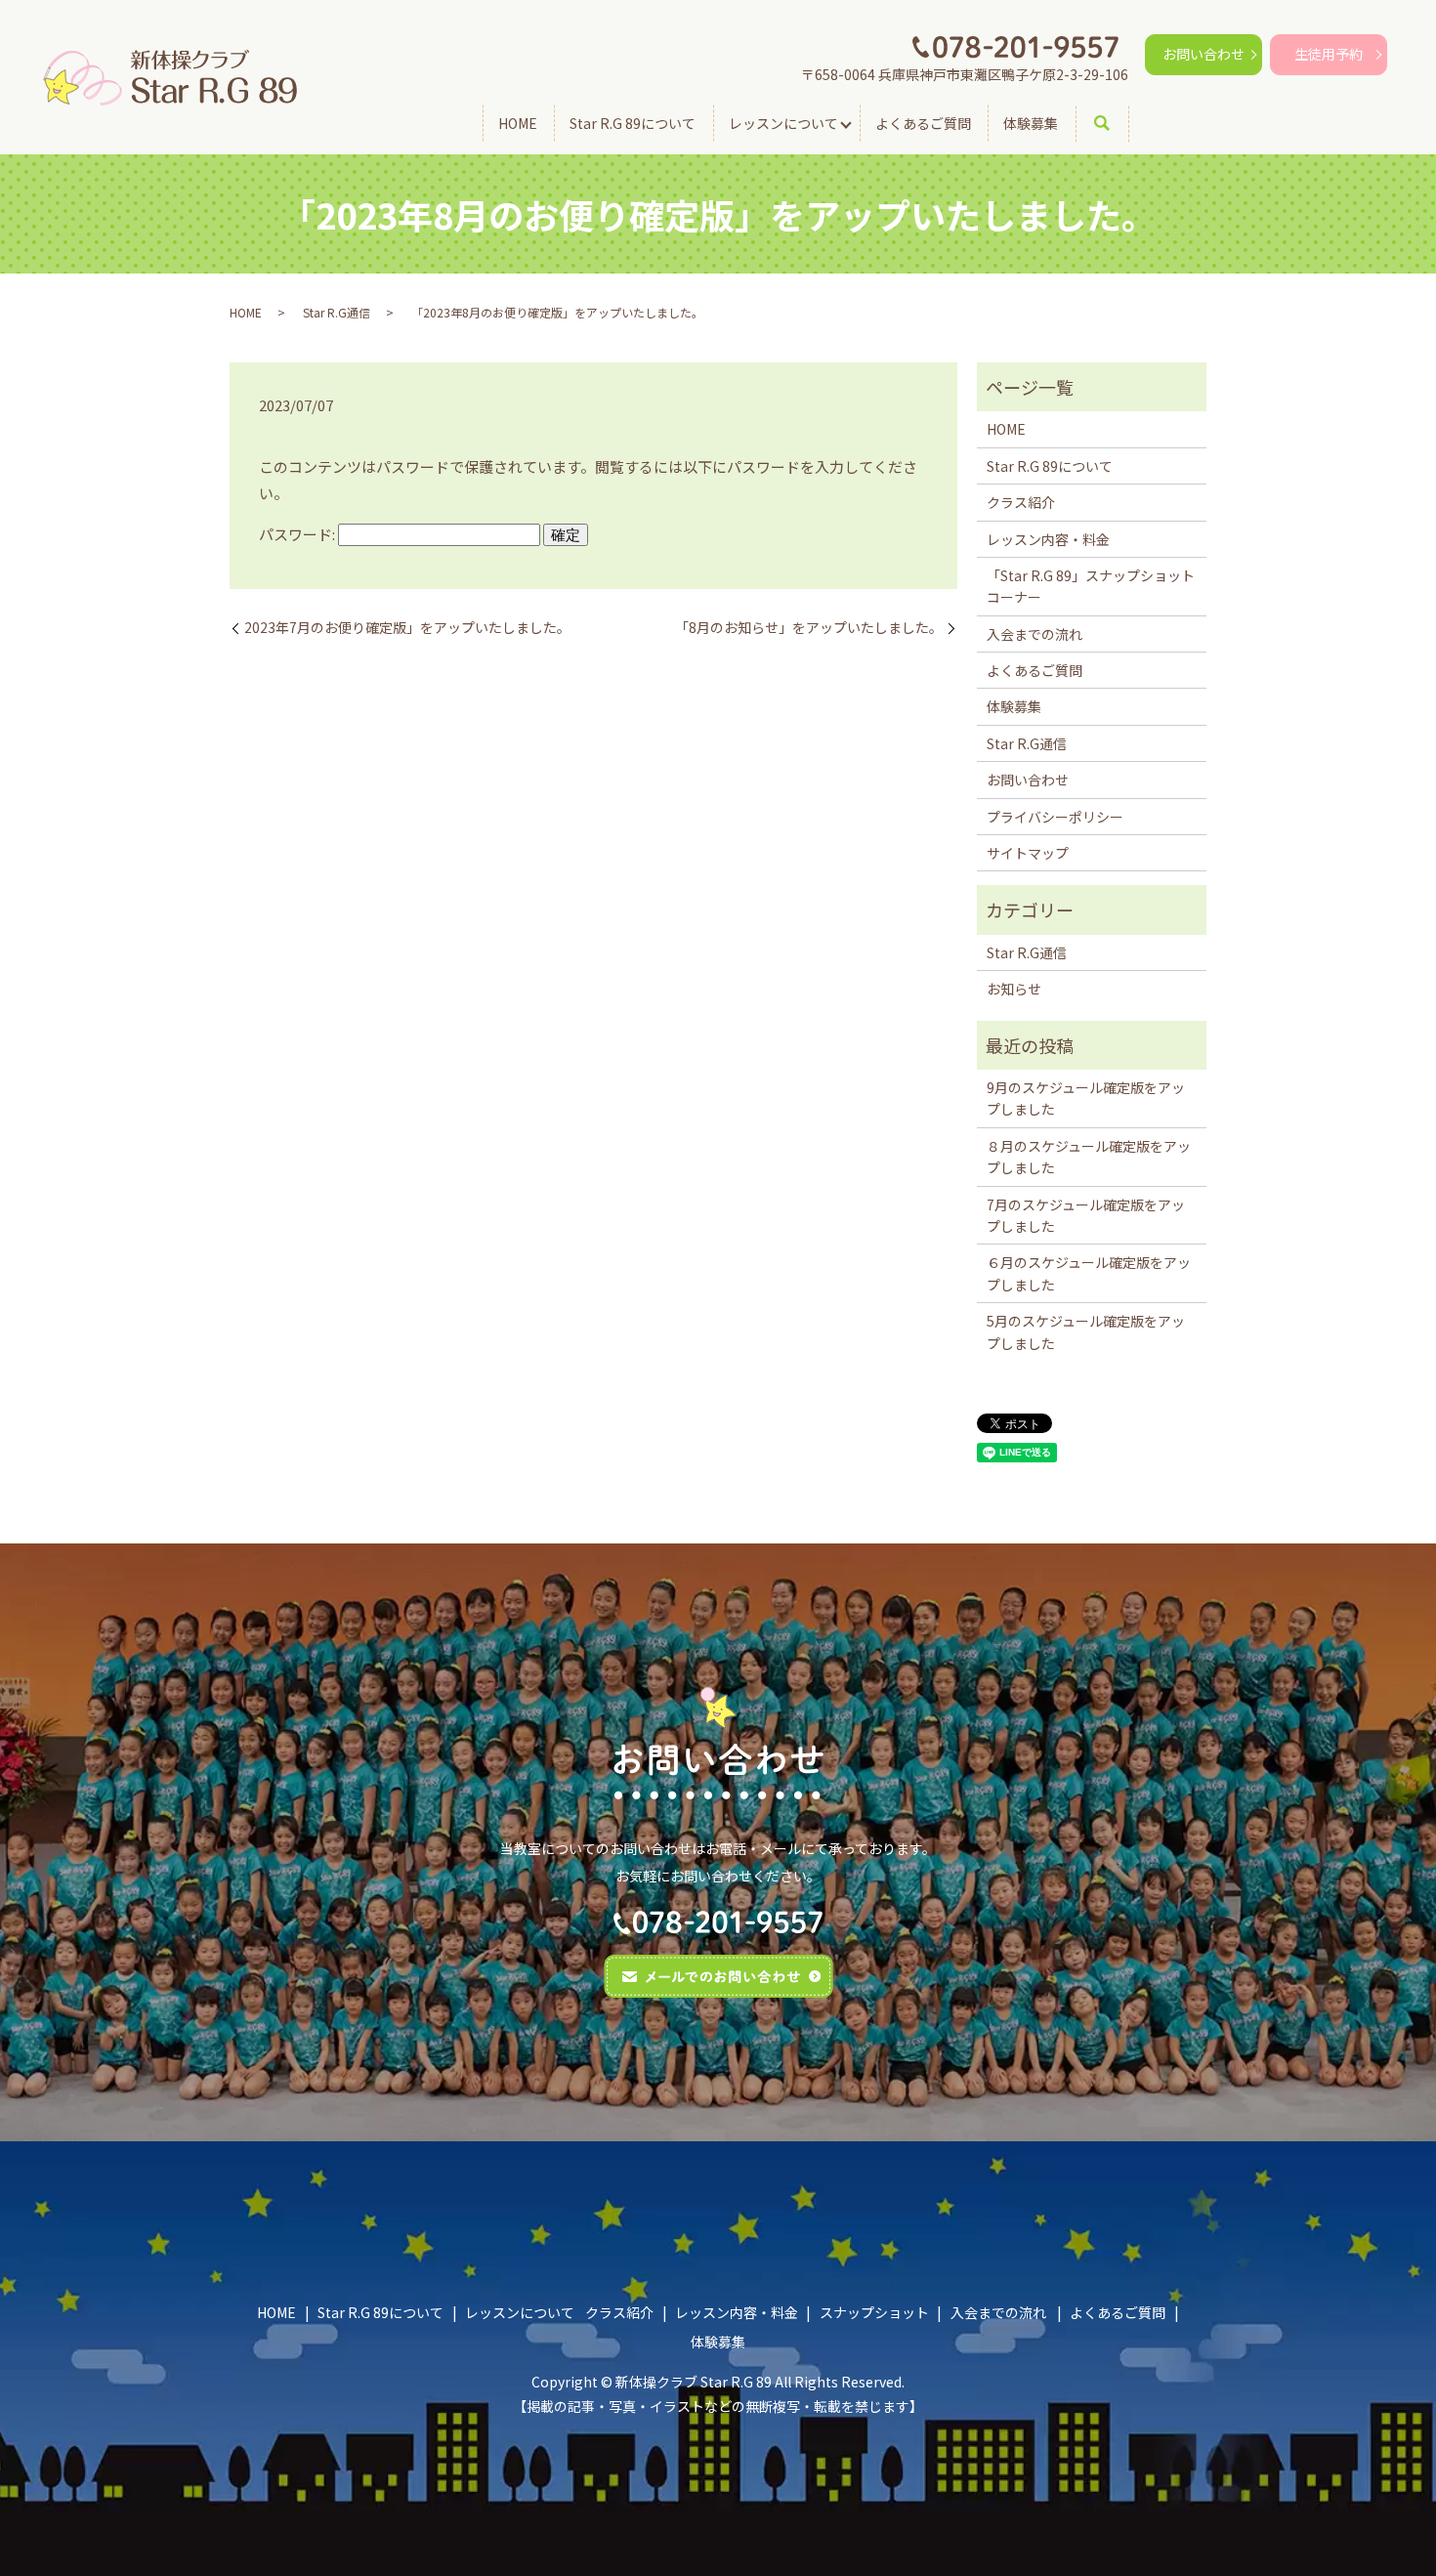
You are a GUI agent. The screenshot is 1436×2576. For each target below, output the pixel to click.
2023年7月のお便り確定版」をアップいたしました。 (407, 628)
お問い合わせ (1204, 54)
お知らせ (1014, 989)
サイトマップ (1028, 853)
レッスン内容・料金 (1048, 539)
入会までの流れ (1035, 634)
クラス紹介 (1021, 502)
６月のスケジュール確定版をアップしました (1089, 1273)
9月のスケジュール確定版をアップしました (1086, 1098)
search (1116, 124)
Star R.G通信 (337, 312)
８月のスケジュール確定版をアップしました (1089, 1157)
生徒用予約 (1329, 54)
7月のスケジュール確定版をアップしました (1086, 1215)
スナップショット (874, 2312)
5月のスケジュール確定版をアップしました (1086, 1331)
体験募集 (1031, 123)
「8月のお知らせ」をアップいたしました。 (809, 628)
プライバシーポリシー (1055, 817)
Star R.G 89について (633, 123)
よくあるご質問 (923, 123)
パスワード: (298, 534)
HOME (518, 123)
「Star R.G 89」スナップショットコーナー (1091, 586)
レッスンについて (783, 123)
